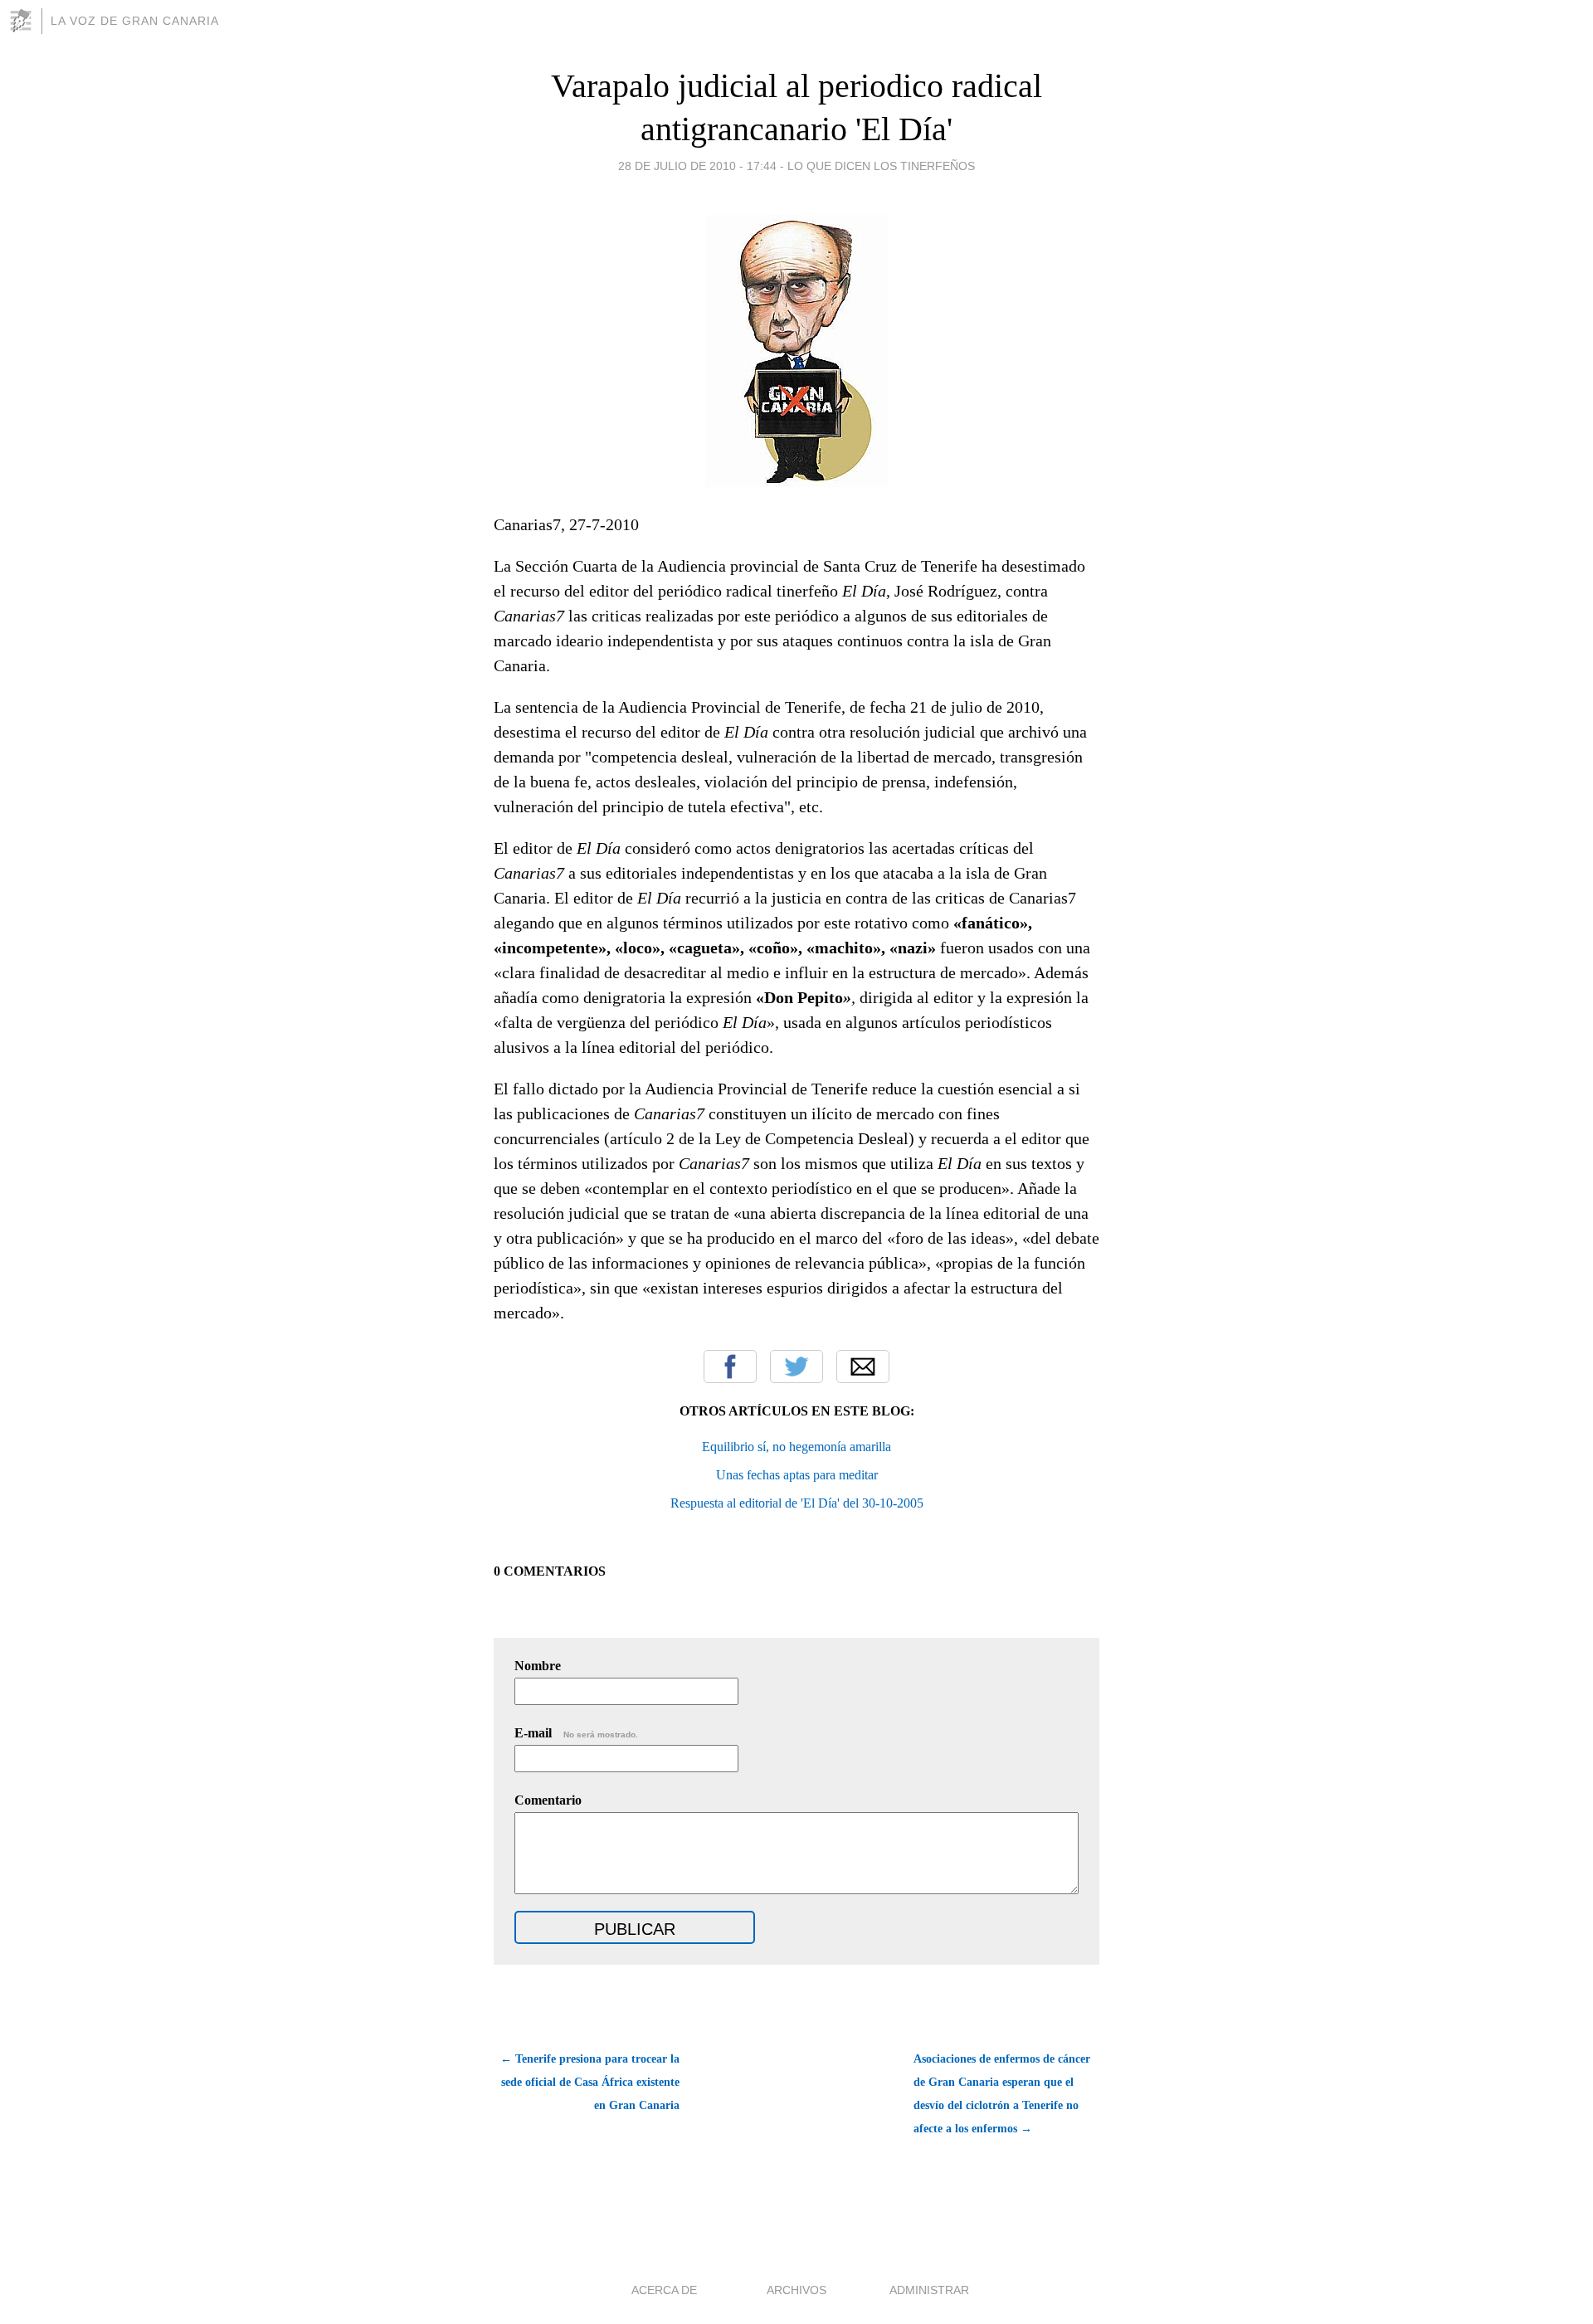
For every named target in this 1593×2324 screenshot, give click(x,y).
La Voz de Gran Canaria (135, 21)
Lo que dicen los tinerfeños (881, 166)
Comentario (548, 1800)
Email (863, 1367)
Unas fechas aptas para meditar (797, 1475)
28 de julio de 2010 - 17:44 (697, 166)
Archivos (796, 2290)
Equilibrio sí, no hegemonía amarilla (796, 1447)
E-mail (576, 1733)
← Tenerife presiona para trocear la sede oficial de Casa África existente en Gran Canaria (590, 2082)
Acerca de (664, 2290)
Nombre (538, 1666)
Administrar (929, 2290)
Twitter (796, 1367)
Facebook (730, 1367)
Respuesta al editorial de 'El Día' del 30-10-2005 (797, 1503)
